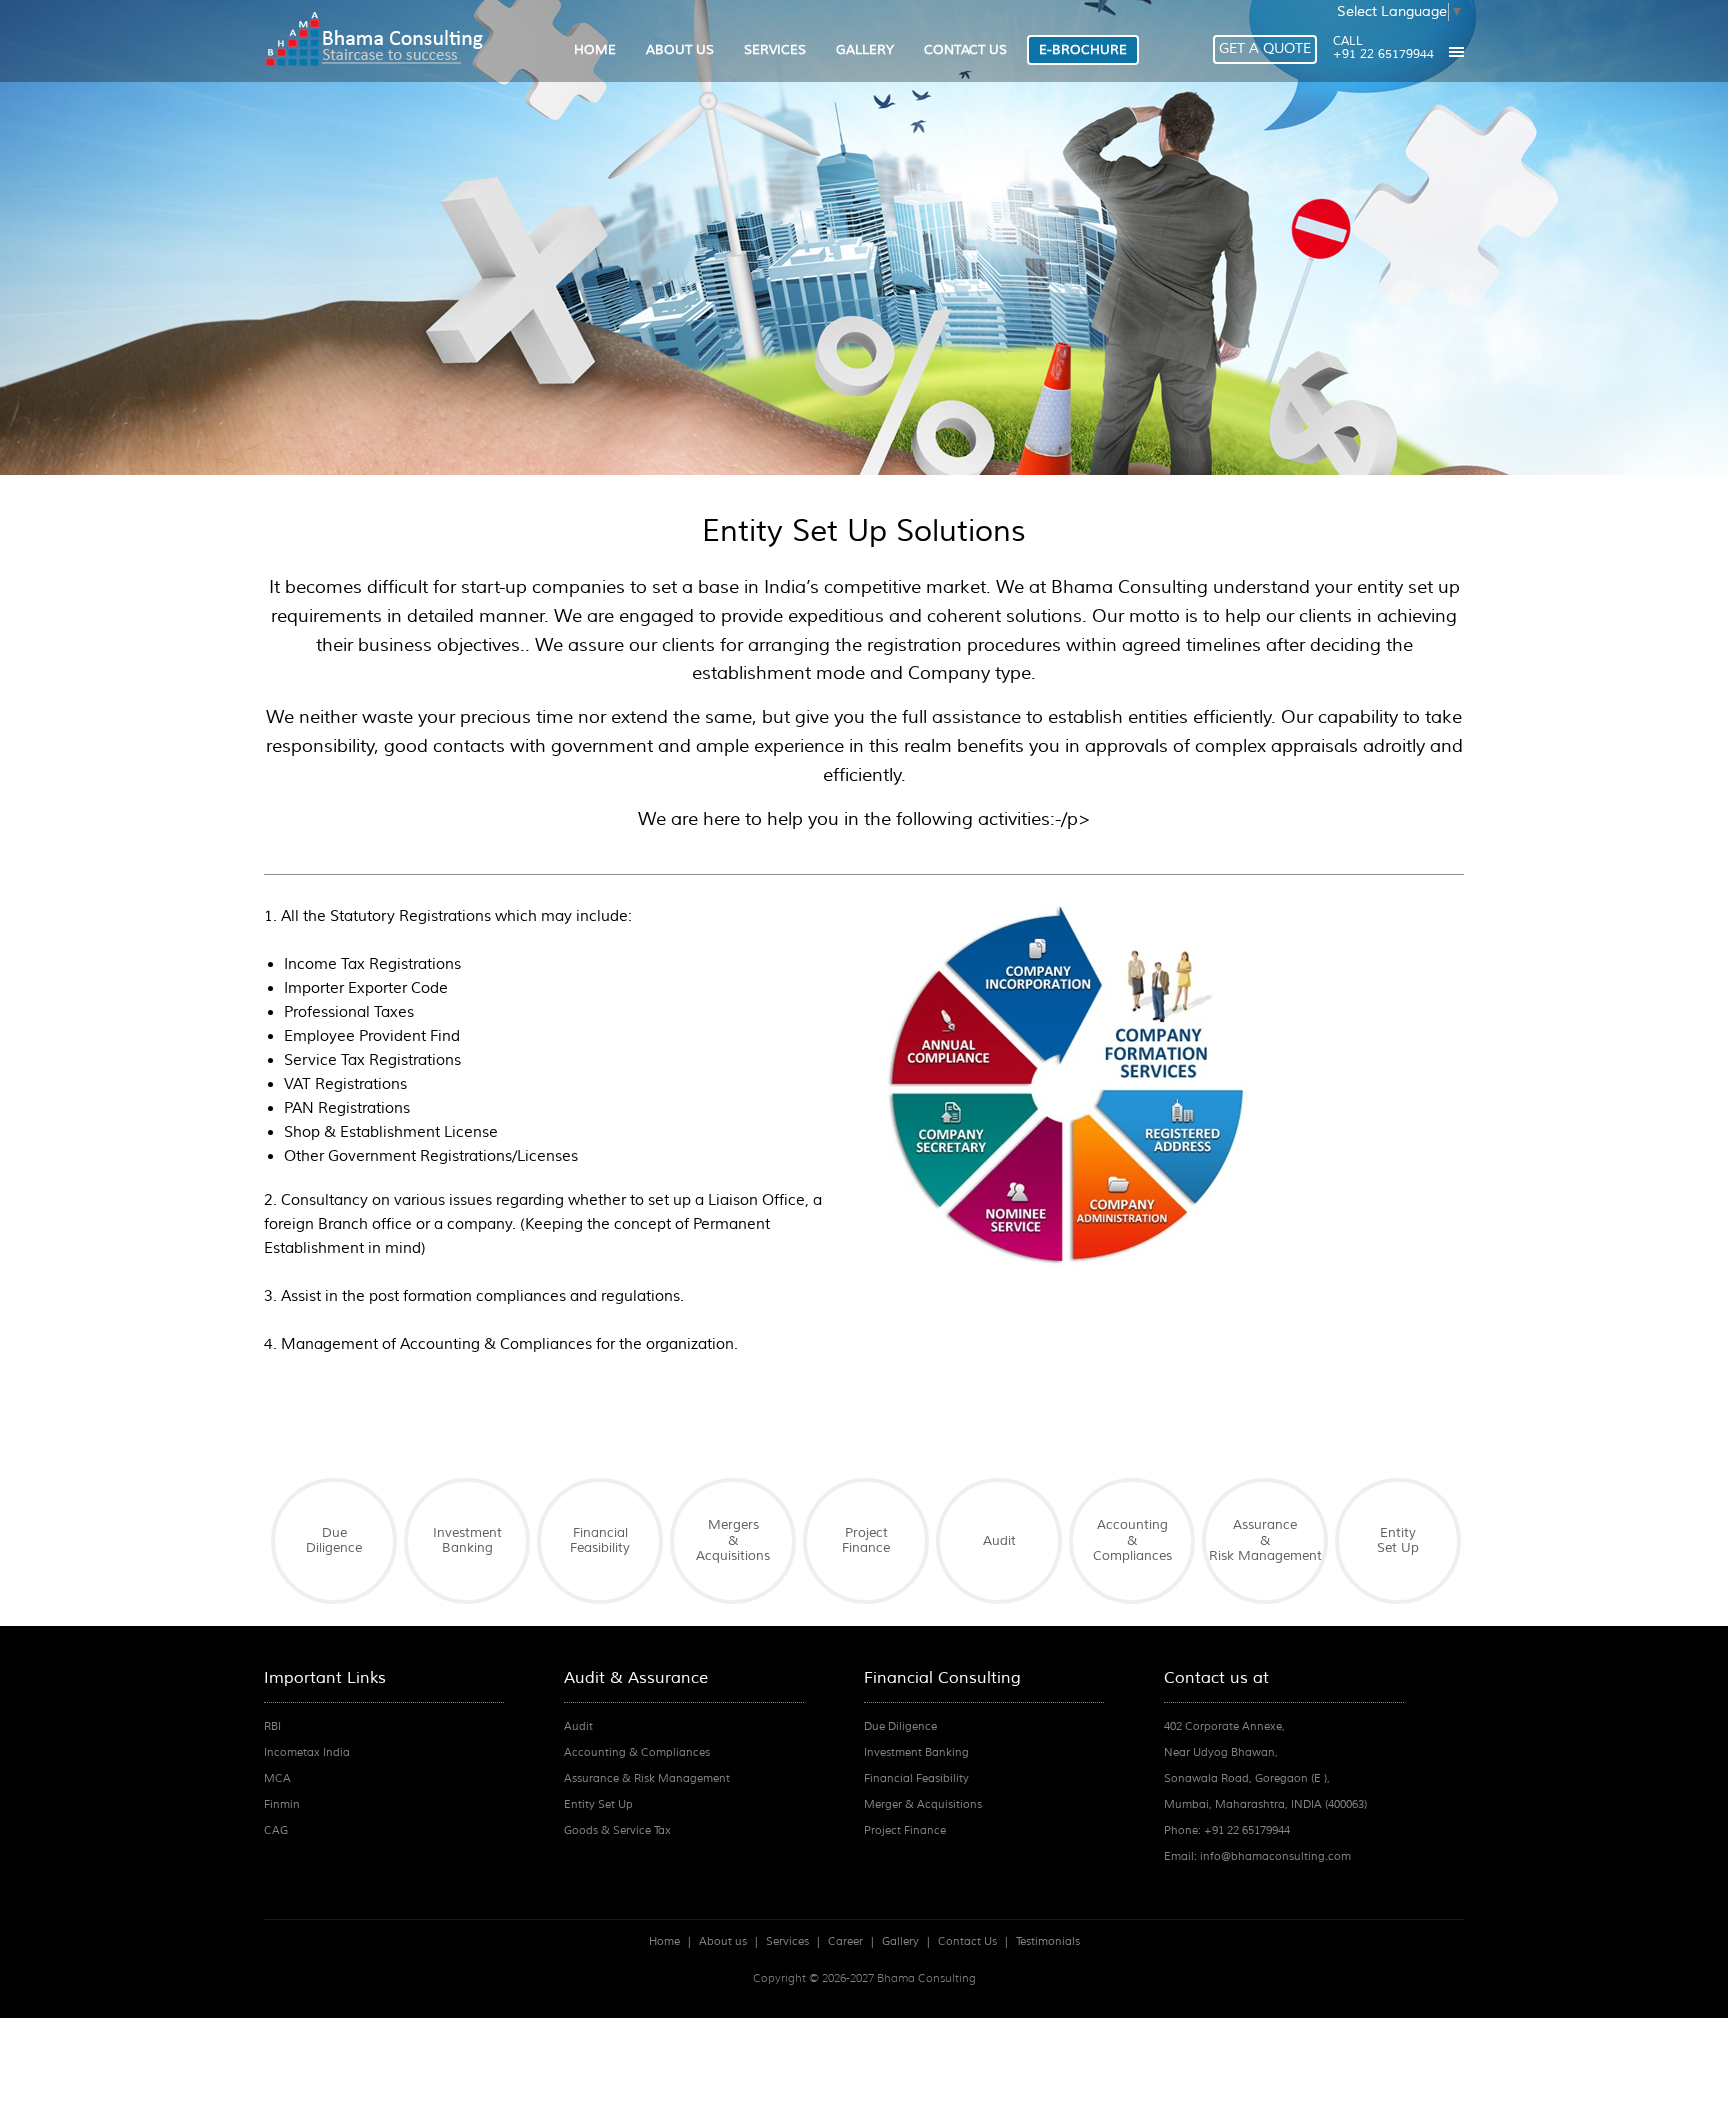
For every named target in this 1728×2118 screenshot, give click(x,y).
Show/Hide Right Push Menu (1456, 52)
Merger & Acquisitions (923, 1804)
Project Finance (866, 1541)
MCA (277, 1778)
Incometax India (307, 1752)
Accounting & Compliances (1132, 1540)
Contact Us (965, 50)
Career (845, 1941)
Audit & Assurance (636, 1678)
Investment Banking (467, 1541)
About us (723, 1941)
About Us (680, 50)
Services (775, 50)
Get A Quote (1265, 48)
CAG (276, 1830)
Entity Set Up (1398, 1541)
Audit (999, 1541)
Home (595, 50)
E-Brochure (1083, 50)
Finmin (282, 1804)
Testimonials (1048, 1941)
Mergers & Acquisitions (733, 1540)
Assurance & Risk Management (1265, 1540)
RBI (272, 1726)
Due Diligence (334, 1541)
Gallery (865, 50)
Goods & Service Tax (617, 1830)
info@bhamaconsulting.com (1275, 1856)
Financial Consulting (942, 1678)
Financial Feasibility (600, 1541)
